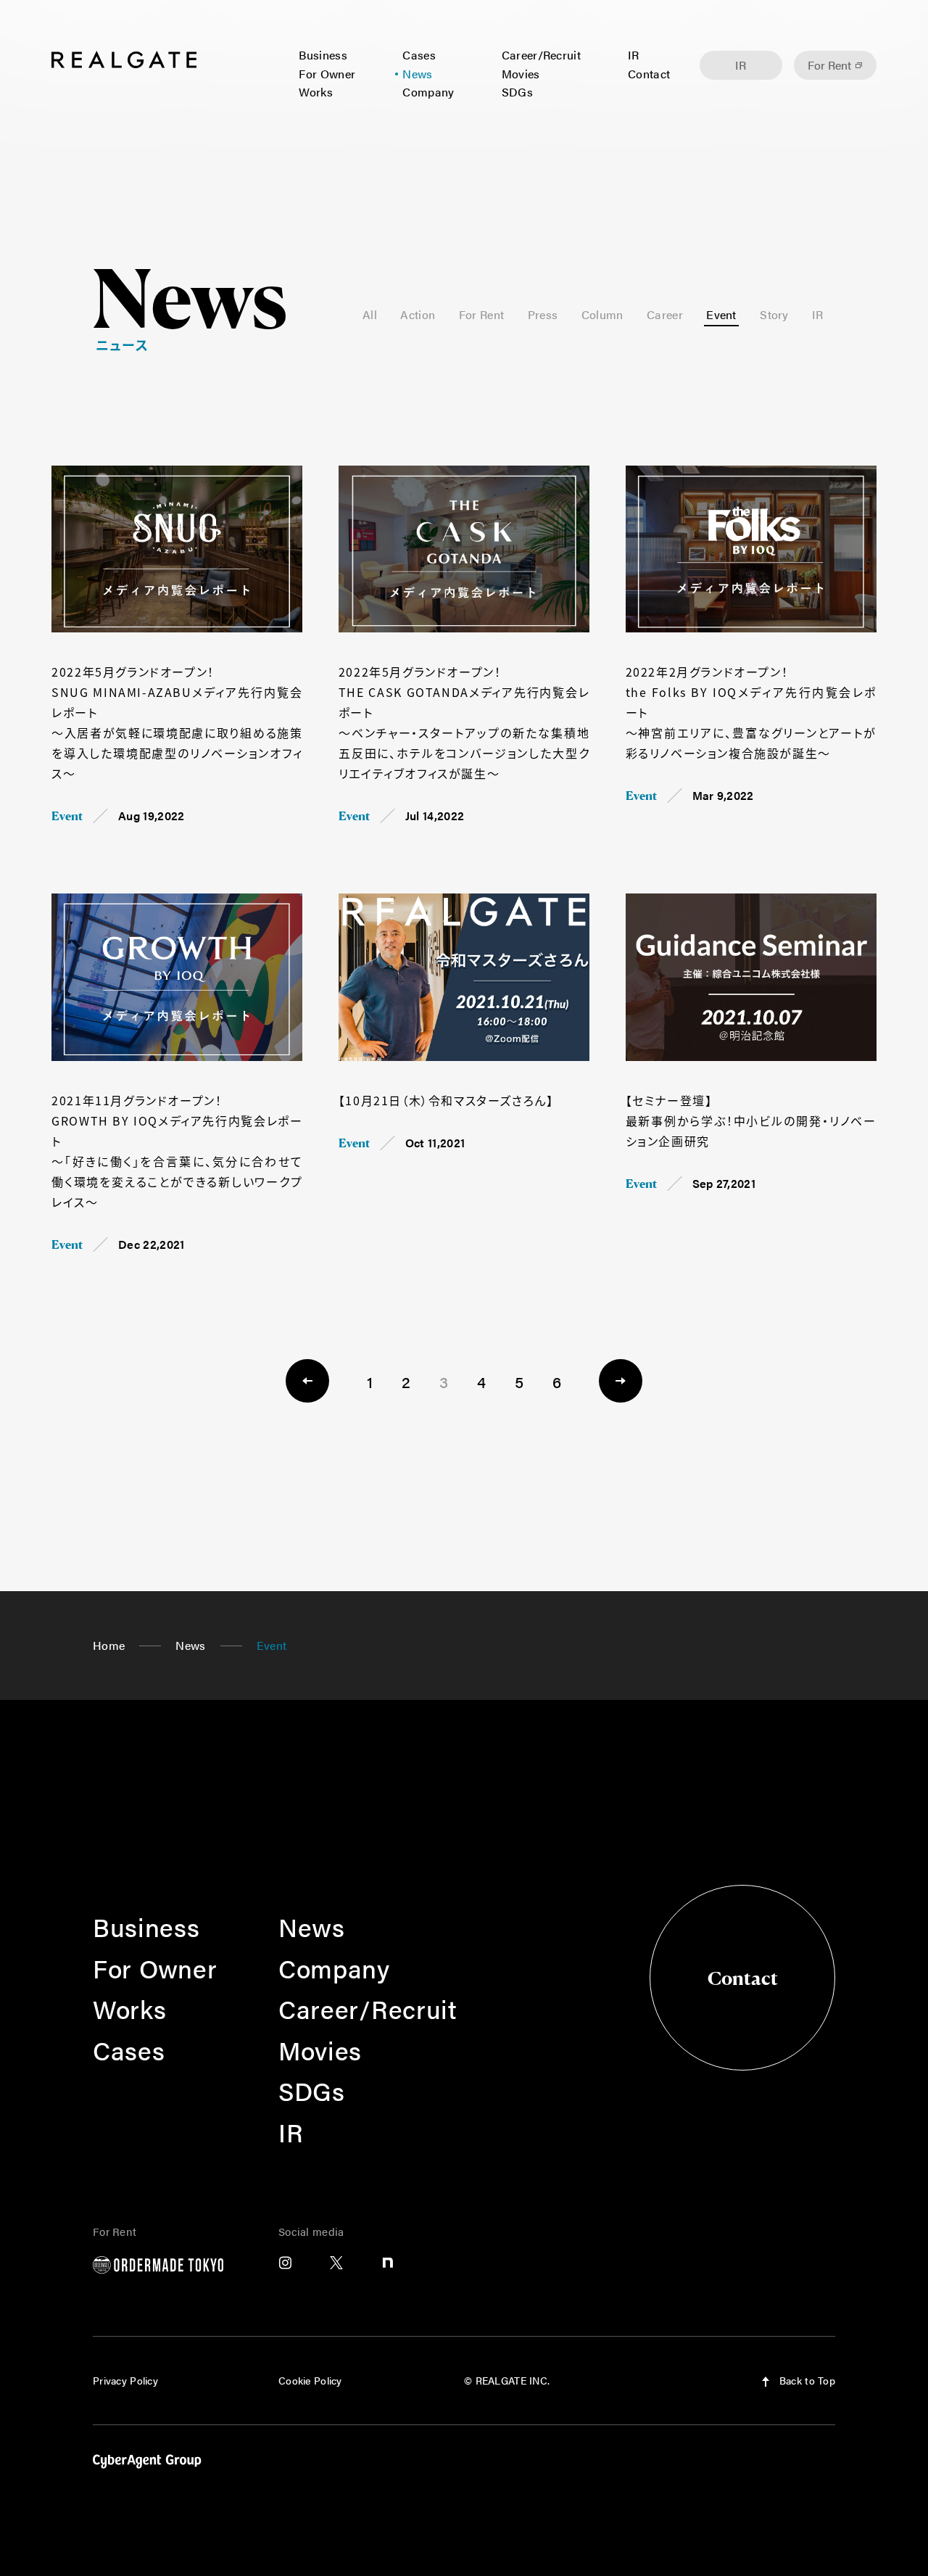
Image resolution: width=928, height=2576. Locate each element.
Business (323, 55)
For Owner (327, 74)
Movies (521, 74)
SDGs (517, 92)
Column (602, 314)
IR (634, 55)
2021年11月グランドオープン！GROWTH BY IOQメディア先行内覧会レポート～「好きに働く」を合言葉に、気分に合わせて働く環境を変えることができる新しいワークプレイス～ (177, 1151)
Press (543, 314)
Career (665, 314)
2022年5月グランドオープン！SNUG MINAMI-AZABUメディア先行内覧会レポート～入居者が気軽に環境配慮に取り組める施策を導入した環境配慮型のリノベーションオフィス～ (177, 722)
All (370, 314)
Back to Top (806, 2380)
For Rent (829, 65)
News (417, 74)
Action (418, 314)
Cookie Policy (310, 2380)
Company (428, 92)
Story (774, 314)
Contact (649, 74)
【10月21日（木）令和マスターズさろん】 (446, 1100)
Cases (419, 55)
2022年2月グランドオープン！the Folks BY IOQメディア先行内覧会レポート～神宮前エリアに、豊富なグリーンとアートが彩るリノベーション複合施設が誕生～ (751, 712)
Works (316, 92)
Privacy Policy (125, 2380)
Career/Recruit (541, 55)
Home (109, 1645)
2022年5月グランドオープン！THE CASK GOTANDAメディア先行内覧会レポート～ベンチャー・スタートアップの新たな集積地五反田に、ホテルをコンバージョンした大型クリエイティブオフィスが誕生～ (464, 722)
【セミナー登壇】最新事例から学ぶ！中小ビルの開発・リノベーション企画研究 (751, 1120)
